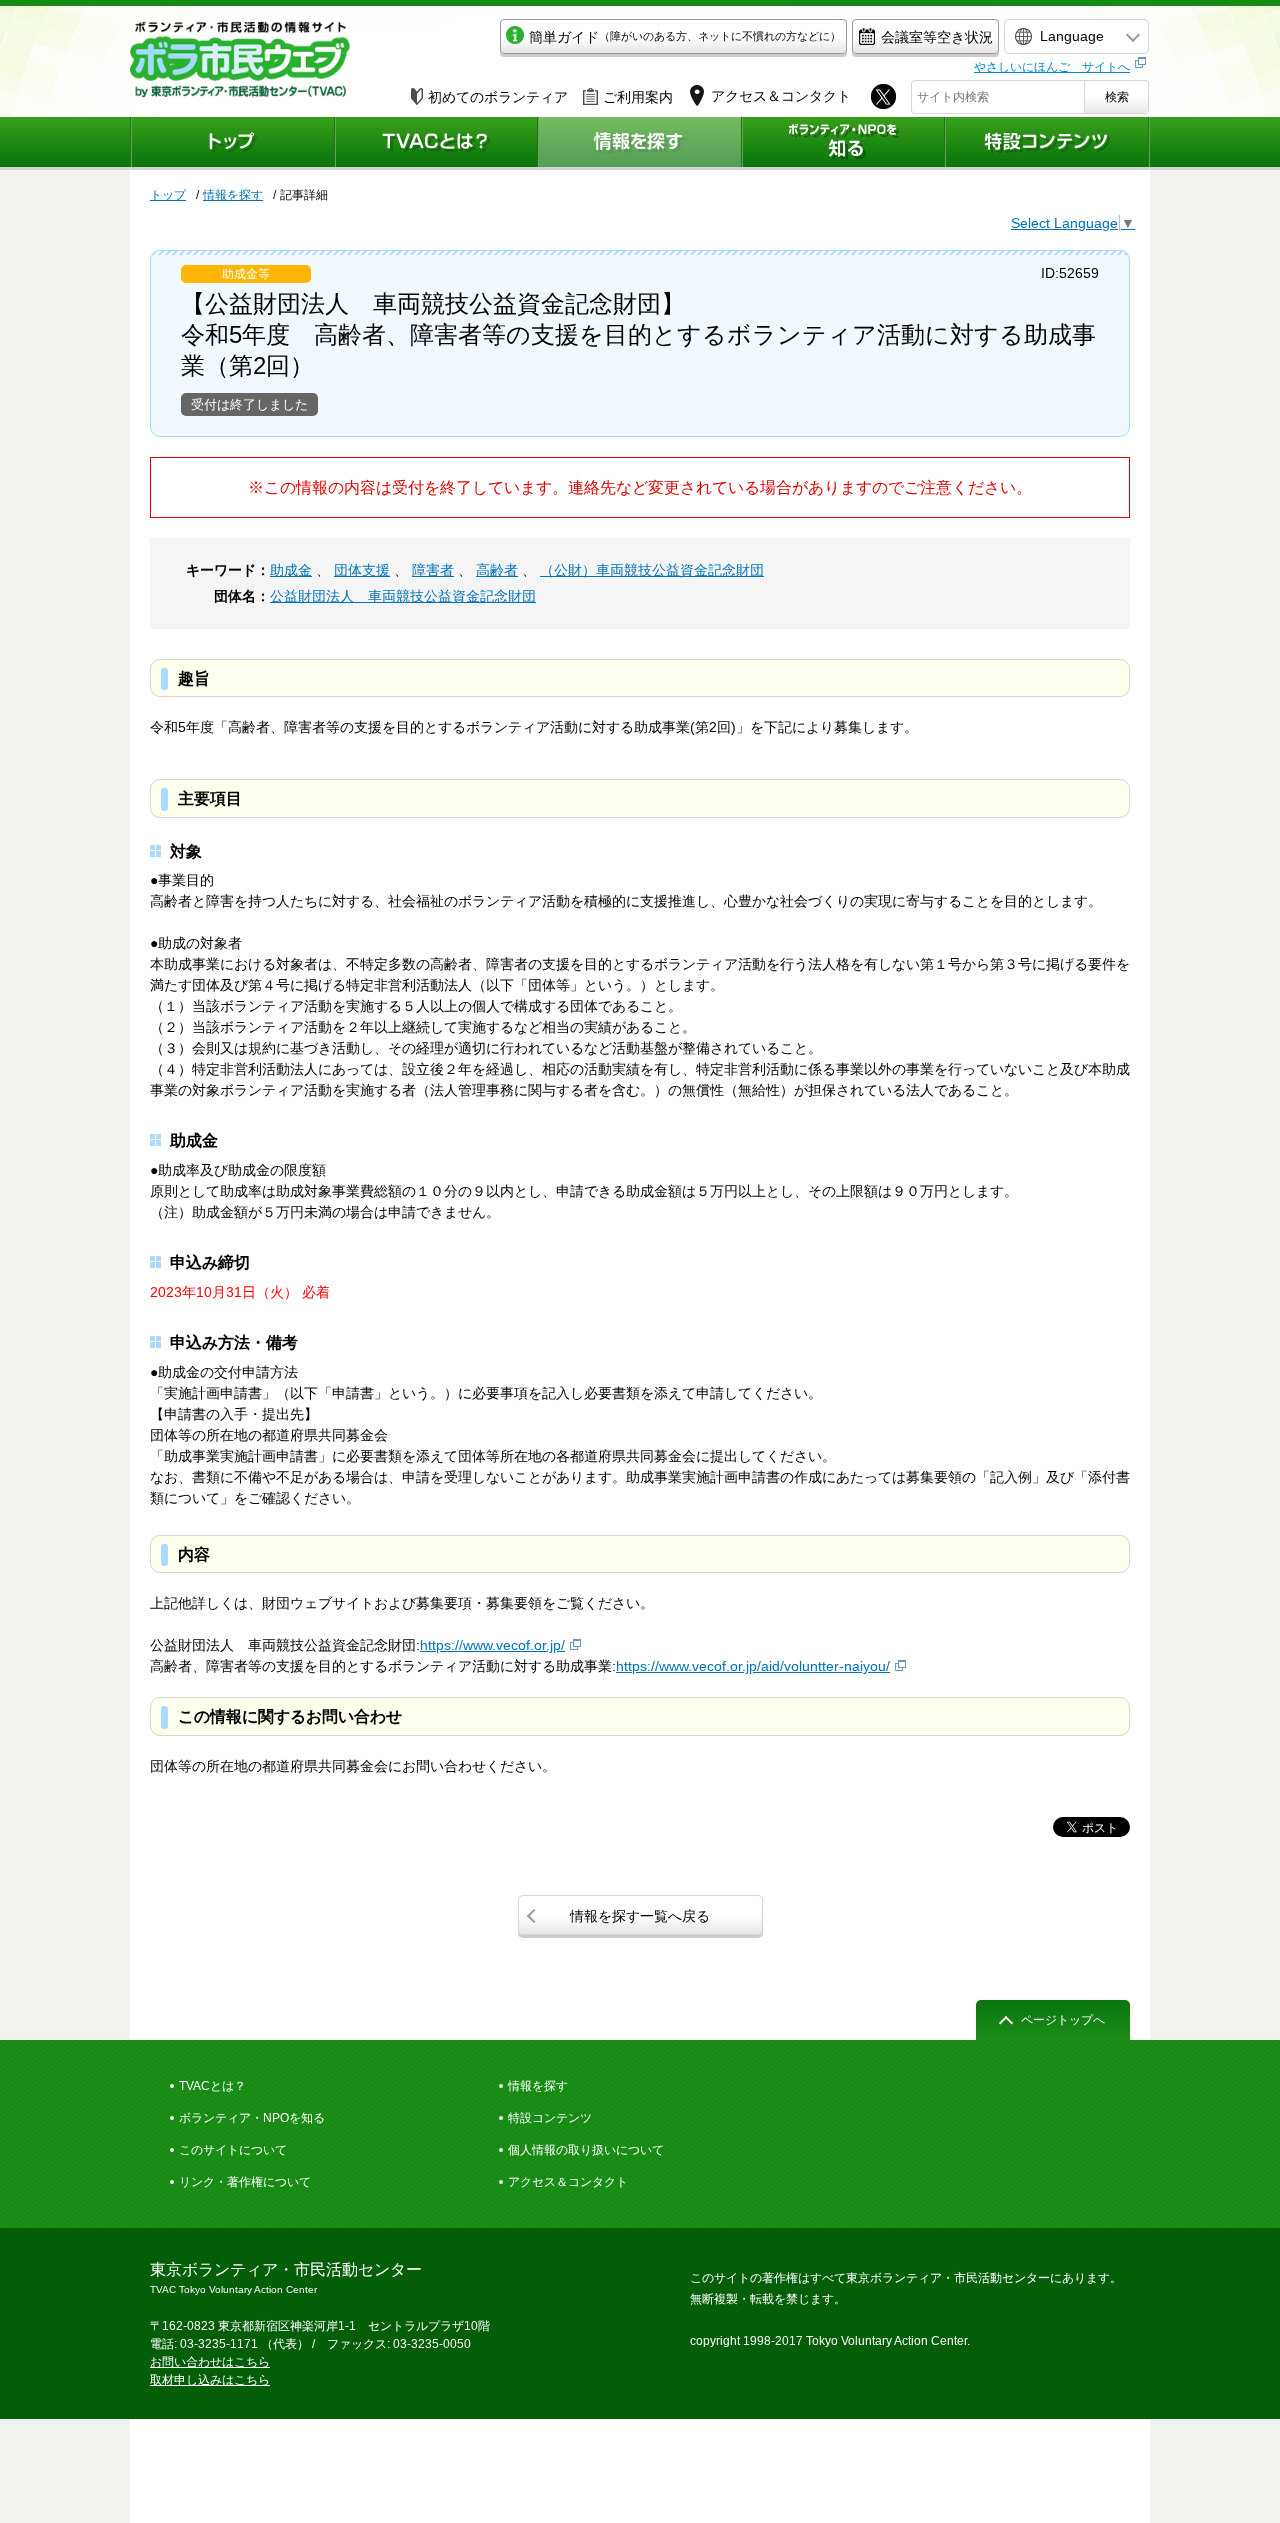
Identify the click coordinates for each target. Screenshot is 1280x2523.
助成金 (291, 570)
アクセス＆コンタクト (568, 2182)
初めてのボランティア (498, 97)
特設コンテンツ (550, 2118)
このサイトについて (233, 2150)
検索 (1117, 97)
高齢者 (497, 570)
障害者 (433, 570)
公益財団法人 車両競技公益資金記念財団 (403, 596)
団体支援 (362, 570)
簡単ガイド (685, 37)
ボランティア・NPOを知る (252, 2118)
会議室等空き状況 (937, 37)
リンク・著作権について (245, 2182)
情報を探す (233, 195)
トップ (168, 195)
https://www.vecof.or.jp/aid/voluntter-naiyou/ (753, 1666)
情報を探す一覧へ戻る (640, 1916)
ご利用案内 (638, 97)
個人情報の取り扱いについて (586, 2150)
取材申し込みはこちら (210, 2380)
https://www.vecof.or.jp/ (492, 1645)
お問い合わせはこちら (210, 2362)
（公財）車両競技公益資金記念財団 (652, 570)
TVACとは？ (212, 2086)
